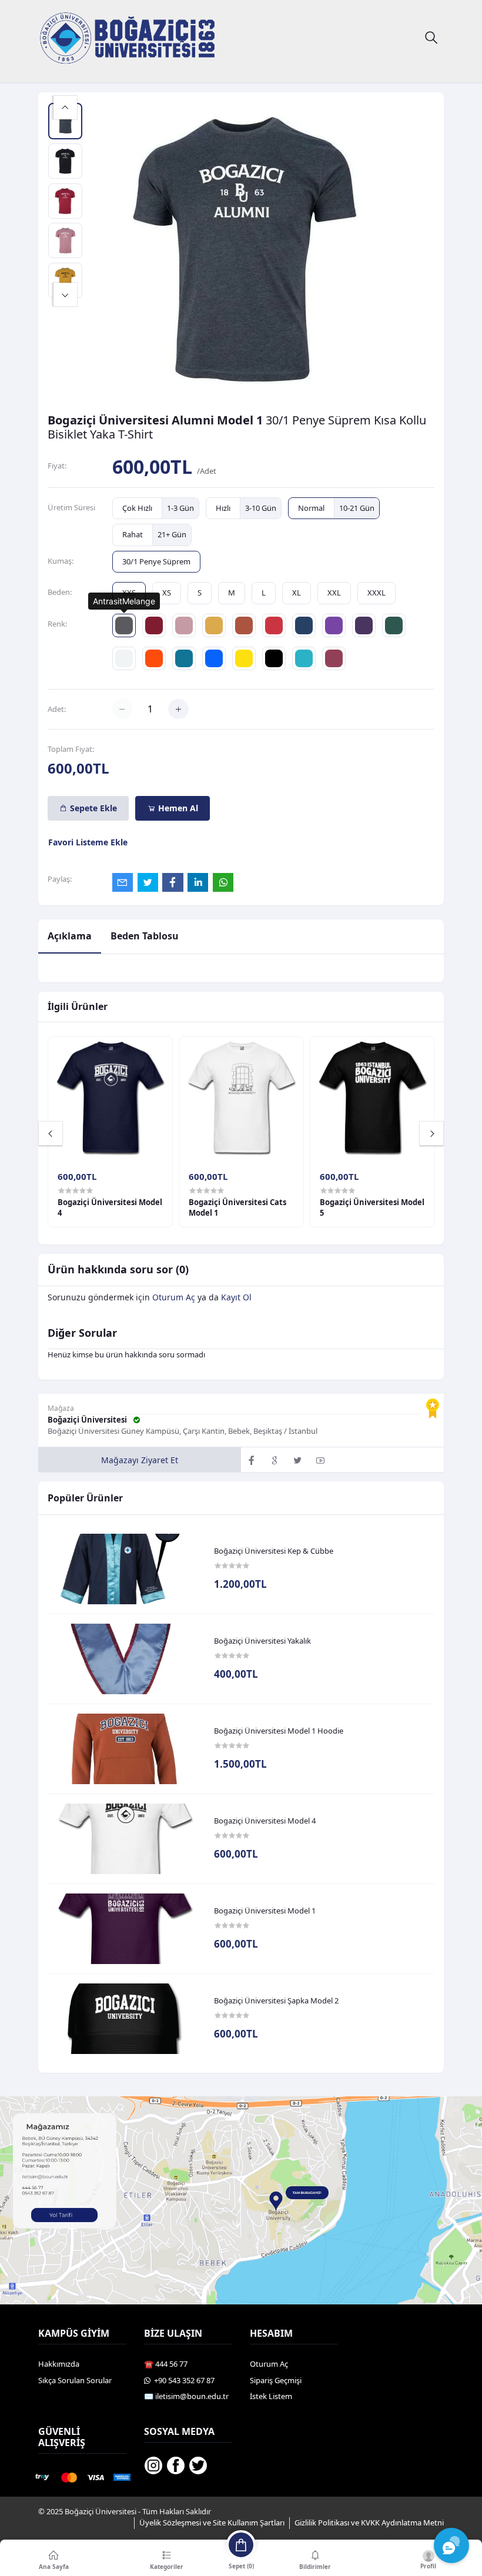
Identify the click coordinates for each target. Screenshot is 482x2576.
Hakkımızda (59, 2364)
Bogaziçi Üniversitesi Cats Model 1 (237, 1207)
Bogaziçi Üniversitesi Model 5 (372, 1207)
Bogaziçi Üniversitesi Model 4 (265, 1821)
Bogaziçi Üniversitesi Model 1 (265, 1911)
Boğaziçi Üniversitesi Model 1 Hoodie (279, 1731)
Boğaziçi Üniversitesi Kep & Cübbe (274, 1551)
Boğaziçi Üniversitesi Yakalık (262, 1641)
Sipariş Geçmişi (276, 2380)
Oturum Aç (174, 1297)
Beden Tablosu (145, 936)
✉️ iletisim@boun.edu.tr (186, 2396)
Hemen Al (177, 808)
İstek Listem (271, 2396)
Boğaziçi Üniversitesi (88, 1420)
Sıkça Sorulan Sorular (75, 2380)
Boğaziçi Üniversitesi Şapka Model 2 (276, 2001)
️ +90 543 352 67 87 (183, 2380)
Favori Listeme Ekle (88, 842)
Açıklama (70, 936)
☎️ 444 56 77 (166, 2364)
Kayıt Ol (236, 1297)
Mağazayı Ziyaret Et (140, 1460)
